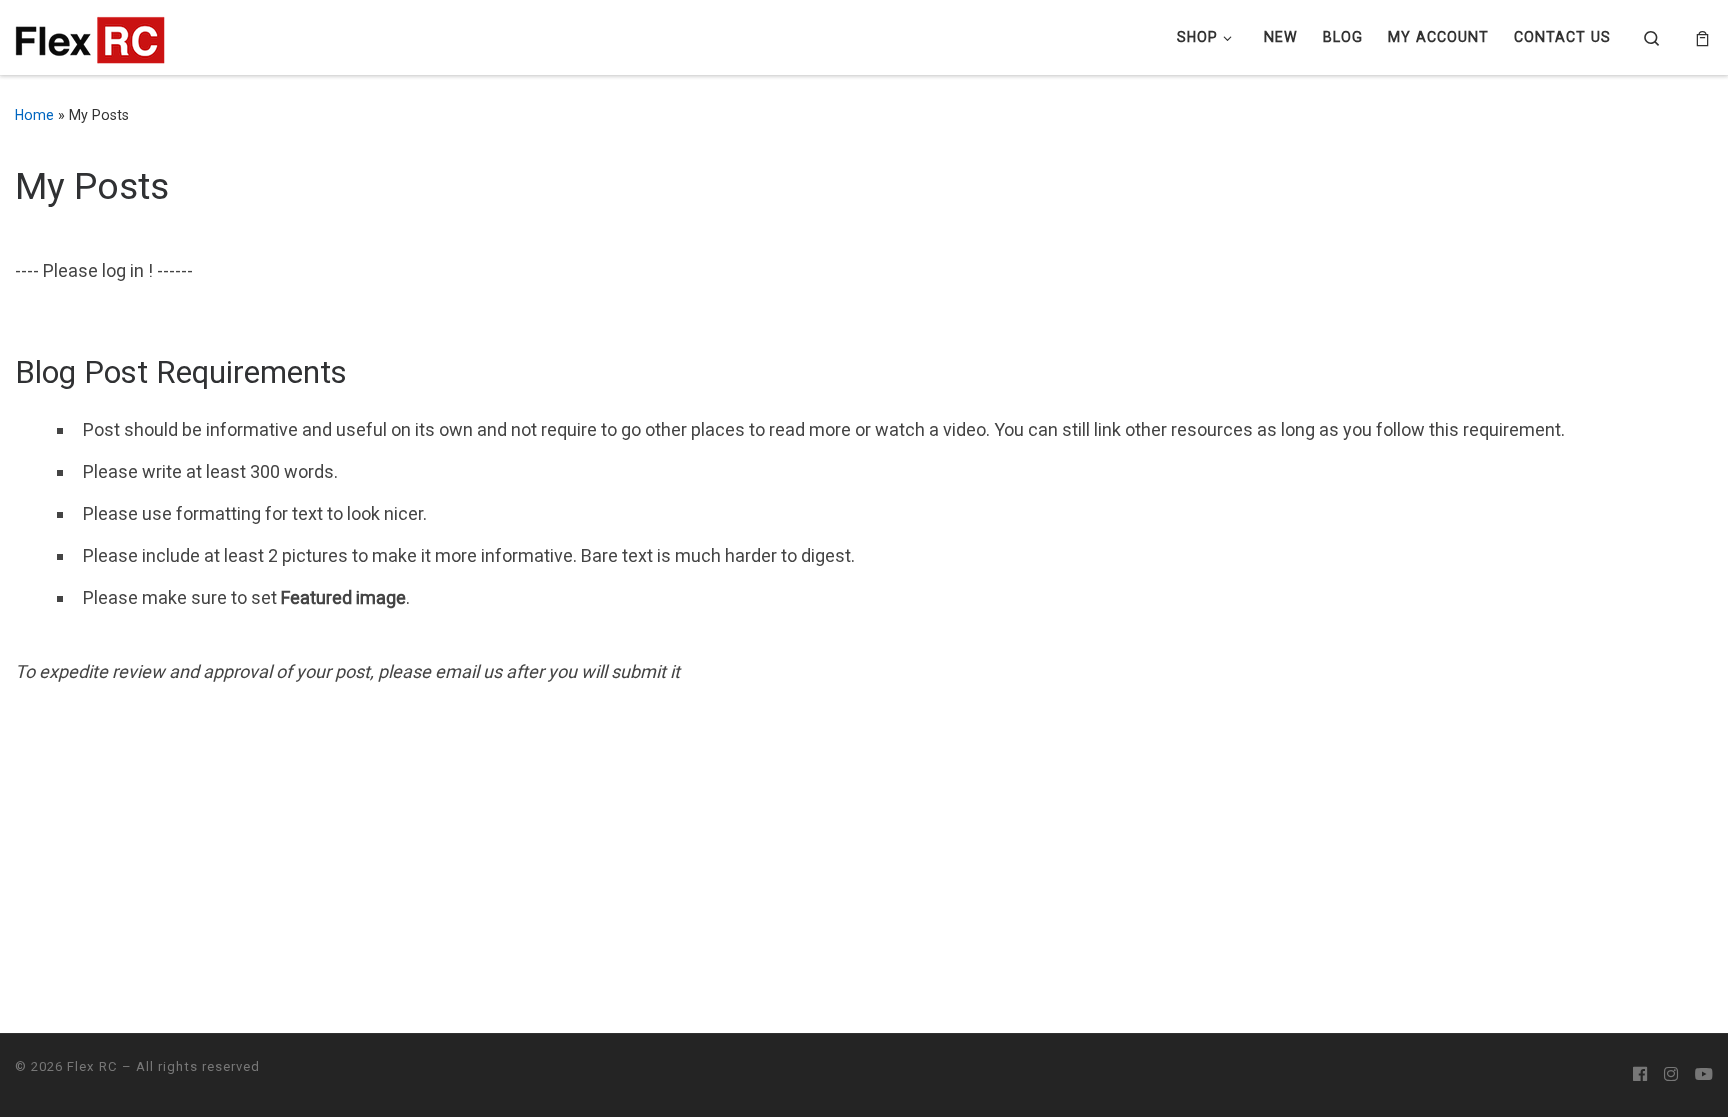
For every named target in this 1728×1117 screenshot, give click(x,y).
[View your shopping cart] (1702, 38)
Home (34, 115)
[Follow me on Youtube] (1704, 1075)
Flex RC (92, 1066)
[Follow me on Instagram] (1671, 1075)
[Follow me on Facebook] (1640, 1075)
